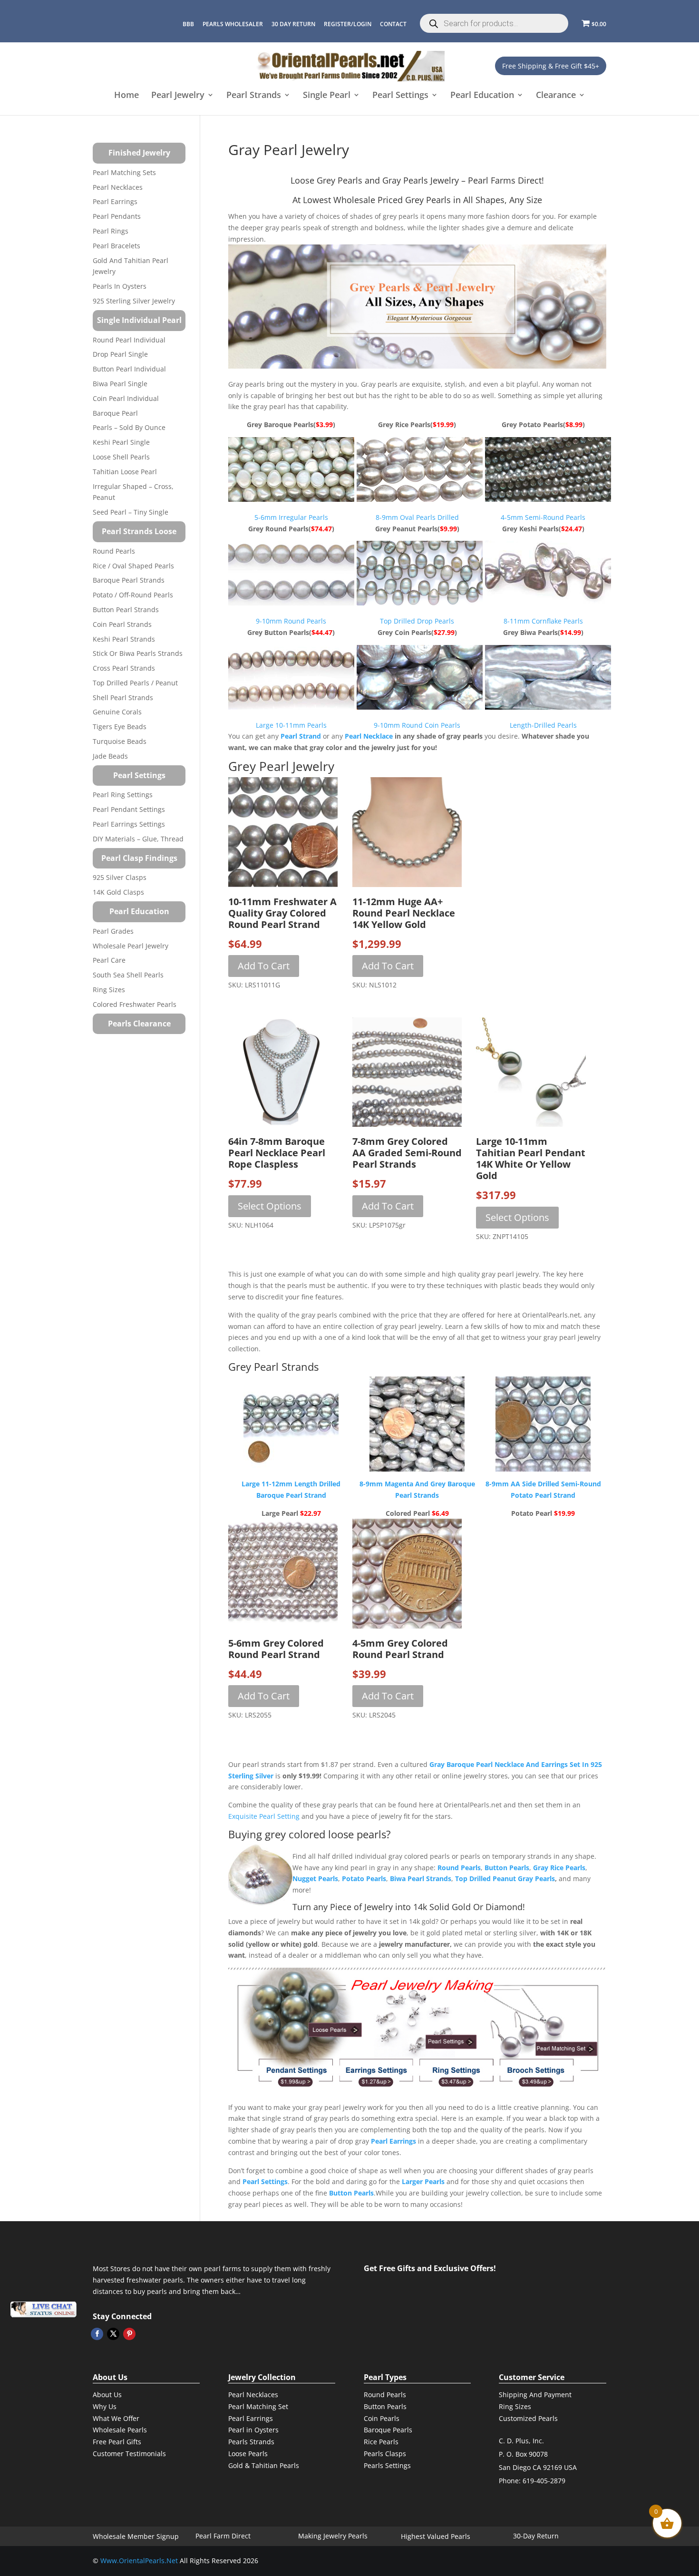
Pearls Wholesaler (233, 24)
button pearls (507, 1868)
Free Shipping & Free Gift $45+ (551, 66)
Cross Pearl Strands (124, 668)
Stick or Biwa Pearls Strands (138, 653)
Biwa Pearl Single (120, 384)
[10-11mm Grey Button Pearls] (292, 707)
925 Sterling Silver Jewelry (134, 301)
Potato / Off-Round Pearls (133, 595)
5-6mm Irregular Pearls (291, 517)
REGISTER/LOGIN (348, 24)
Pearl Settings (400, 96)
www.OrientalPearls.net (139, 2561)
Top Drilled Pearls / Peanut (135, 683)
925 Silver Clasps (120, 877)
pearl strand (301, 736)
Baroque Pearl (115, 413)
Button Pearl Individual (129, 369)
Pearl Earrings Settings (129, 824)
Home (126, 96)
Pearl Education (482, 96)
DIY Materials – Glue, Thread (138, 839)
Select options (270, 1206)
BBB (188, 24)
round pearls (459, 1868)
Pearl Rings (111, 231)
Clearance (556, 96)
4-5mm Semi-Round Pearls (543, 517)
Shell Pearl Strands (123, 698)
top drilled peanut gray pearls (505, 1878)
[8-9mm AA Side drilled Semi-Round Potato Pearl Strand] (543, 1424)
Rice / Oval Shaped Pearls (133, 566)
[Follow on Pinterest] (129, 2334)
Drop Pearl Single (120, 354)
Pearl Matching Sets (124, 172)
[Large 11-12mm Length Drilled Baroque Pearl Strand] (291, 1424)
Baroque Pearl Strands (129, 580)
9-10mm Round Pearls (291, 621)
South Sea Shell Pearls (128, 975)
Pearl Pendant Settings (129, 809)
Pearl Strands (254, 96)
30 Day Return (293, 24)
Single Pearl (327, 96)
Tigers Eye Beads (120, 727)
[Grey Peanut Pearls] (418, 603)
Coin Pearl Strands (122, 624)
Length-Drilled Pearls (543, 725)
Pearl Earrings (115, 201)
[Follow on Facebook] (97, 2334)
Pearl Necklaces (118, 187)
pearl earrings (393, 2141)
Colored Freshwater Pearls (135, 1004)
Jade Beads (110, 756)
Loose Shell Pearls (121, 457)
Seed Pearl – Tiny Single (131, 512)
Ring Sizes (109, 990)
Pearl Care (109, 960)
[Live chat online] (43, 2309)
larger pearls (423, 2181)
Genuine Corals (117, 712)
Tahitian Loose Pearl (125, 472)
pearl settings (265, 2181)
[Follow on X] (113, 2334)
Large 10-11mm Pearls (291, 725)
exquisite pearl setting (264, 1816)
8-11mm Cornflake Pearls (543, 621)
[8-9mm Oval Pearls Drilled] (418, 499)
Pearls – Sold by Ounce (129, 427)
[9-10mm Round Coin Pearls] (418, 707)
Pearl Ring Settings (123, 795)
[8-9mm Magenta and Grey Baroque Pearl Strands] (417, 1424)
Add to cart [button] (264, 966)
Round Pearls (114, 551)
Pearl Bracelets (116, 246)
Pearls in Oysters (120, 286)
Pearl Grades (113, 931)
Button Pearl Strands (126, 610)
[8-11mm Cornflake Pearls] (546, 603)
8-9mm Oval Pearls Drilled (417, 517)
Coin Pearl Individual (126, 398)
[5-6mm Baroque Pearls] (292, 499)
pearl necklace (369, 736)
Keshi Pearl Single (121, 442)
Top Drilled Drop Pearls (417, 621)
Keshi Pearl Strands (124, 639)
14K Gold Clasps (118, 892)
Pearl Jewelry (178, 96)
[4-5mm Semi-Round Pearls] (546, 499)
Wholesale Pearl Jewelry (131, 946)
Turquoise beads (120, 741)
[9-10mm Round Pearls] (292, 603)
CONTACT (393, 24)
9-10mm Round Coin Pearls (417, 725)
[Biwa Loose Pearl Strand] (546, 707)
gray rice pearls (559, 1868)
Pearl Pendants (117, 216)
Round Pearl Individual (129, 340)
